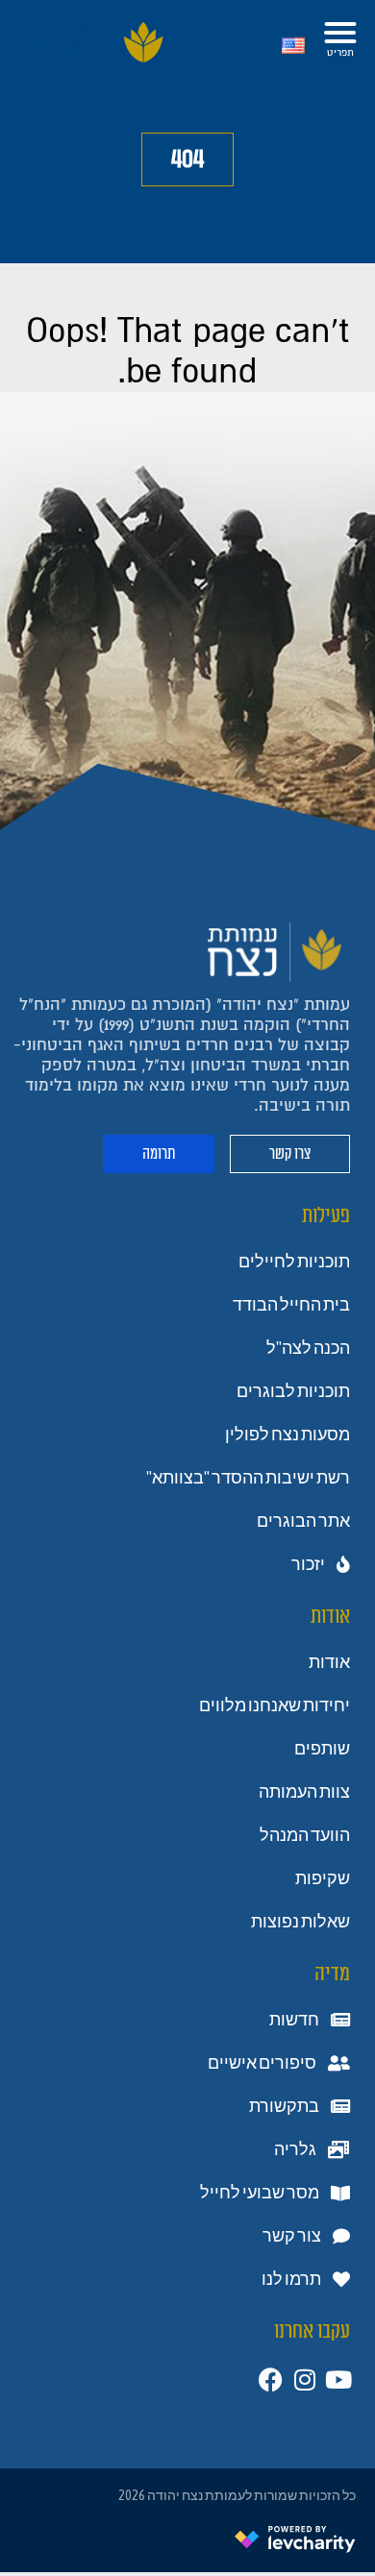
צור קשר (292, 2236)
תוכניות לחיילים (294, 1262)
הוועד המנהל (305, 1835)
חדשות (294, 2020)
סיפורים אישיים (262, 2063)
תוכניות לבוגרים (293, 1391)
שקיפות (323, 1878)
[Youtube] (338, 2380)
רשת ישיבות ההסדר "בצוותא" (248, 1478)
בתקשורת (284, 2106)
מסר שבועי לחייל (260, 2193)
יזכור (308, 1564)
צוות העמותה (304, 1792)
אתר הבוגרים (303, 1521)
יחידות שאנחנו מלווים (275, 1705)
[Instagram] (304, 2380)
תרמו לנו (291, 2279)
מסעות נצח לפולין (287, 1435)
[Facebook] (271, 2380)
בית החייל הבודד (291, 1305)
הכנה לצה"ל (308, 1348)
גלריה (295, 2149)
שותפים (322, 1749)
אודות (329, 1662)
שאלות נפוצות (300, 1922)
